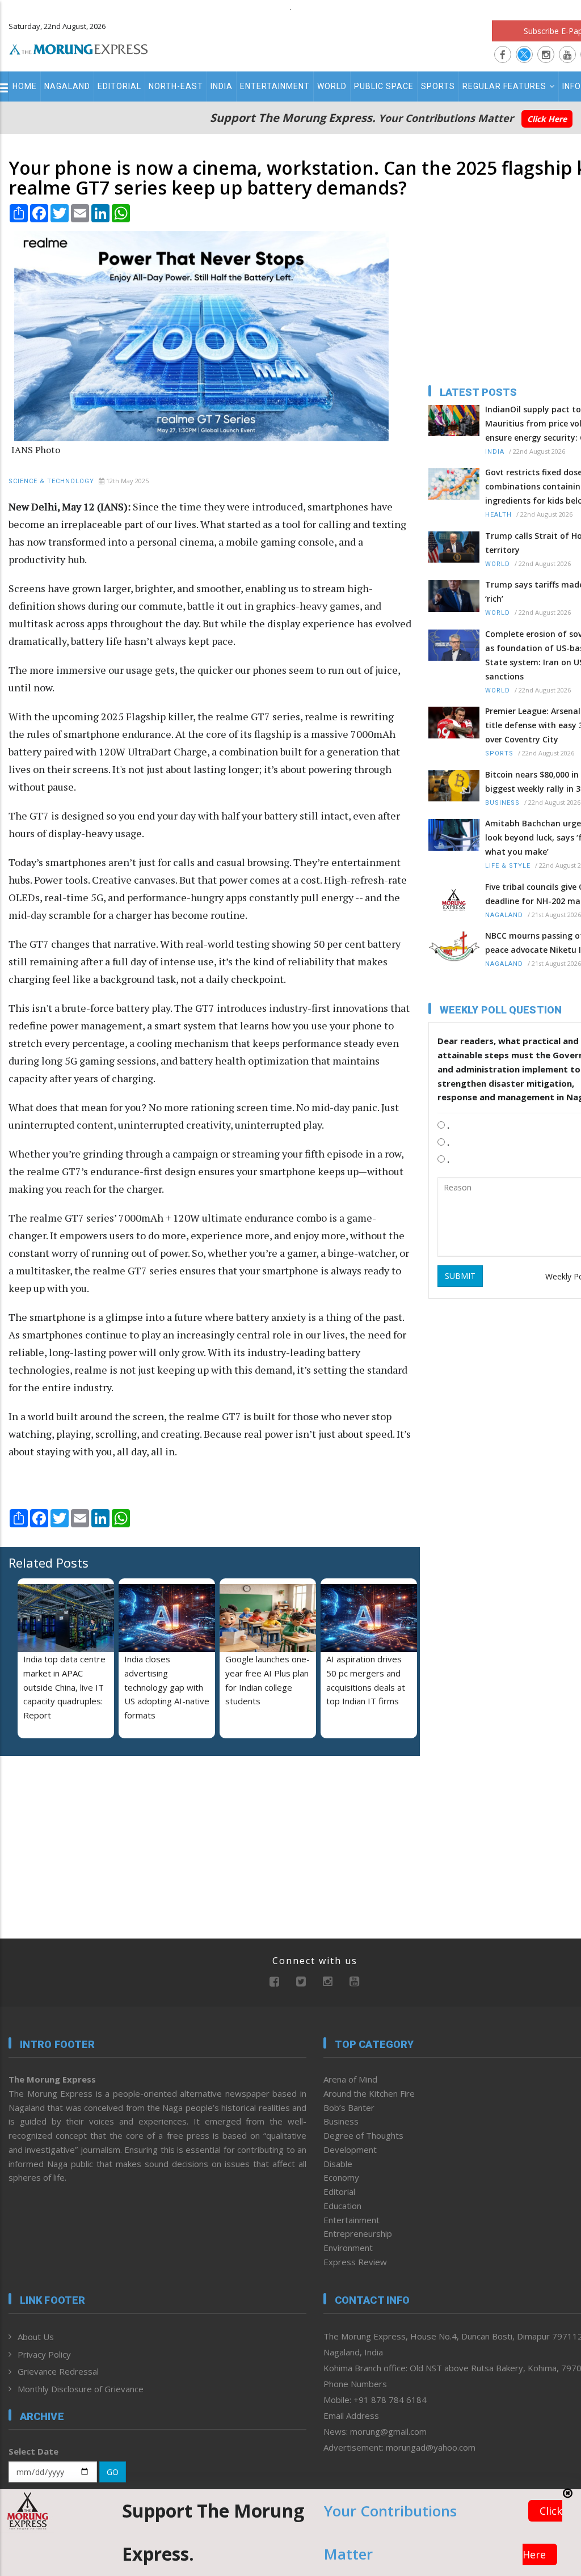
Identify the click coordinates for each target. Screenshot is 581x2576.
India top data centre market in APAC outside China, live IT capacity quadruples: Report (64, 1687)
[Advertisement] (79, 1838)
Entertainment (275, 86)
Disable (338, 2164)
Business (502, 803)
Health (498, 515)
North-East (176, 86)
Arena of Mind (350, 2079)
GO (113, 2472)
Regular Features (504, 86)
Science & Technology (51, 481)
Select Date (33, 2451)
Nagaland (67, 86)
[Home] (79, 48)
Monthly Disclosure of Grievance (81, 2389)
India (222, 86)
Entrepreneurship (358, 2233)
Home (25, 86)
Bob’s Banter (349, 2108)
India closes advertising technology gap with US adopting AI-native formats (167, 1687)
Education (342, 2206)
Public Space (384, 86)
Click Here (547, 119)
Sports (438, 86)
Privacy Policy (44, 2354)
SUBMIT (460, 1276)
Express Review (355, 2262)
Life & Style (508, 866)
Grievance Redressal (58, 2371)
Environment (348, 2248)
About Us (36, 2337)
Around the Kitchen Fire (369, 2093)
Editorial (119, 86)
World (332, 86)
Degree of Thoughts (363, 2135)
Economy (341, 2177)
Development (350, 2150)
